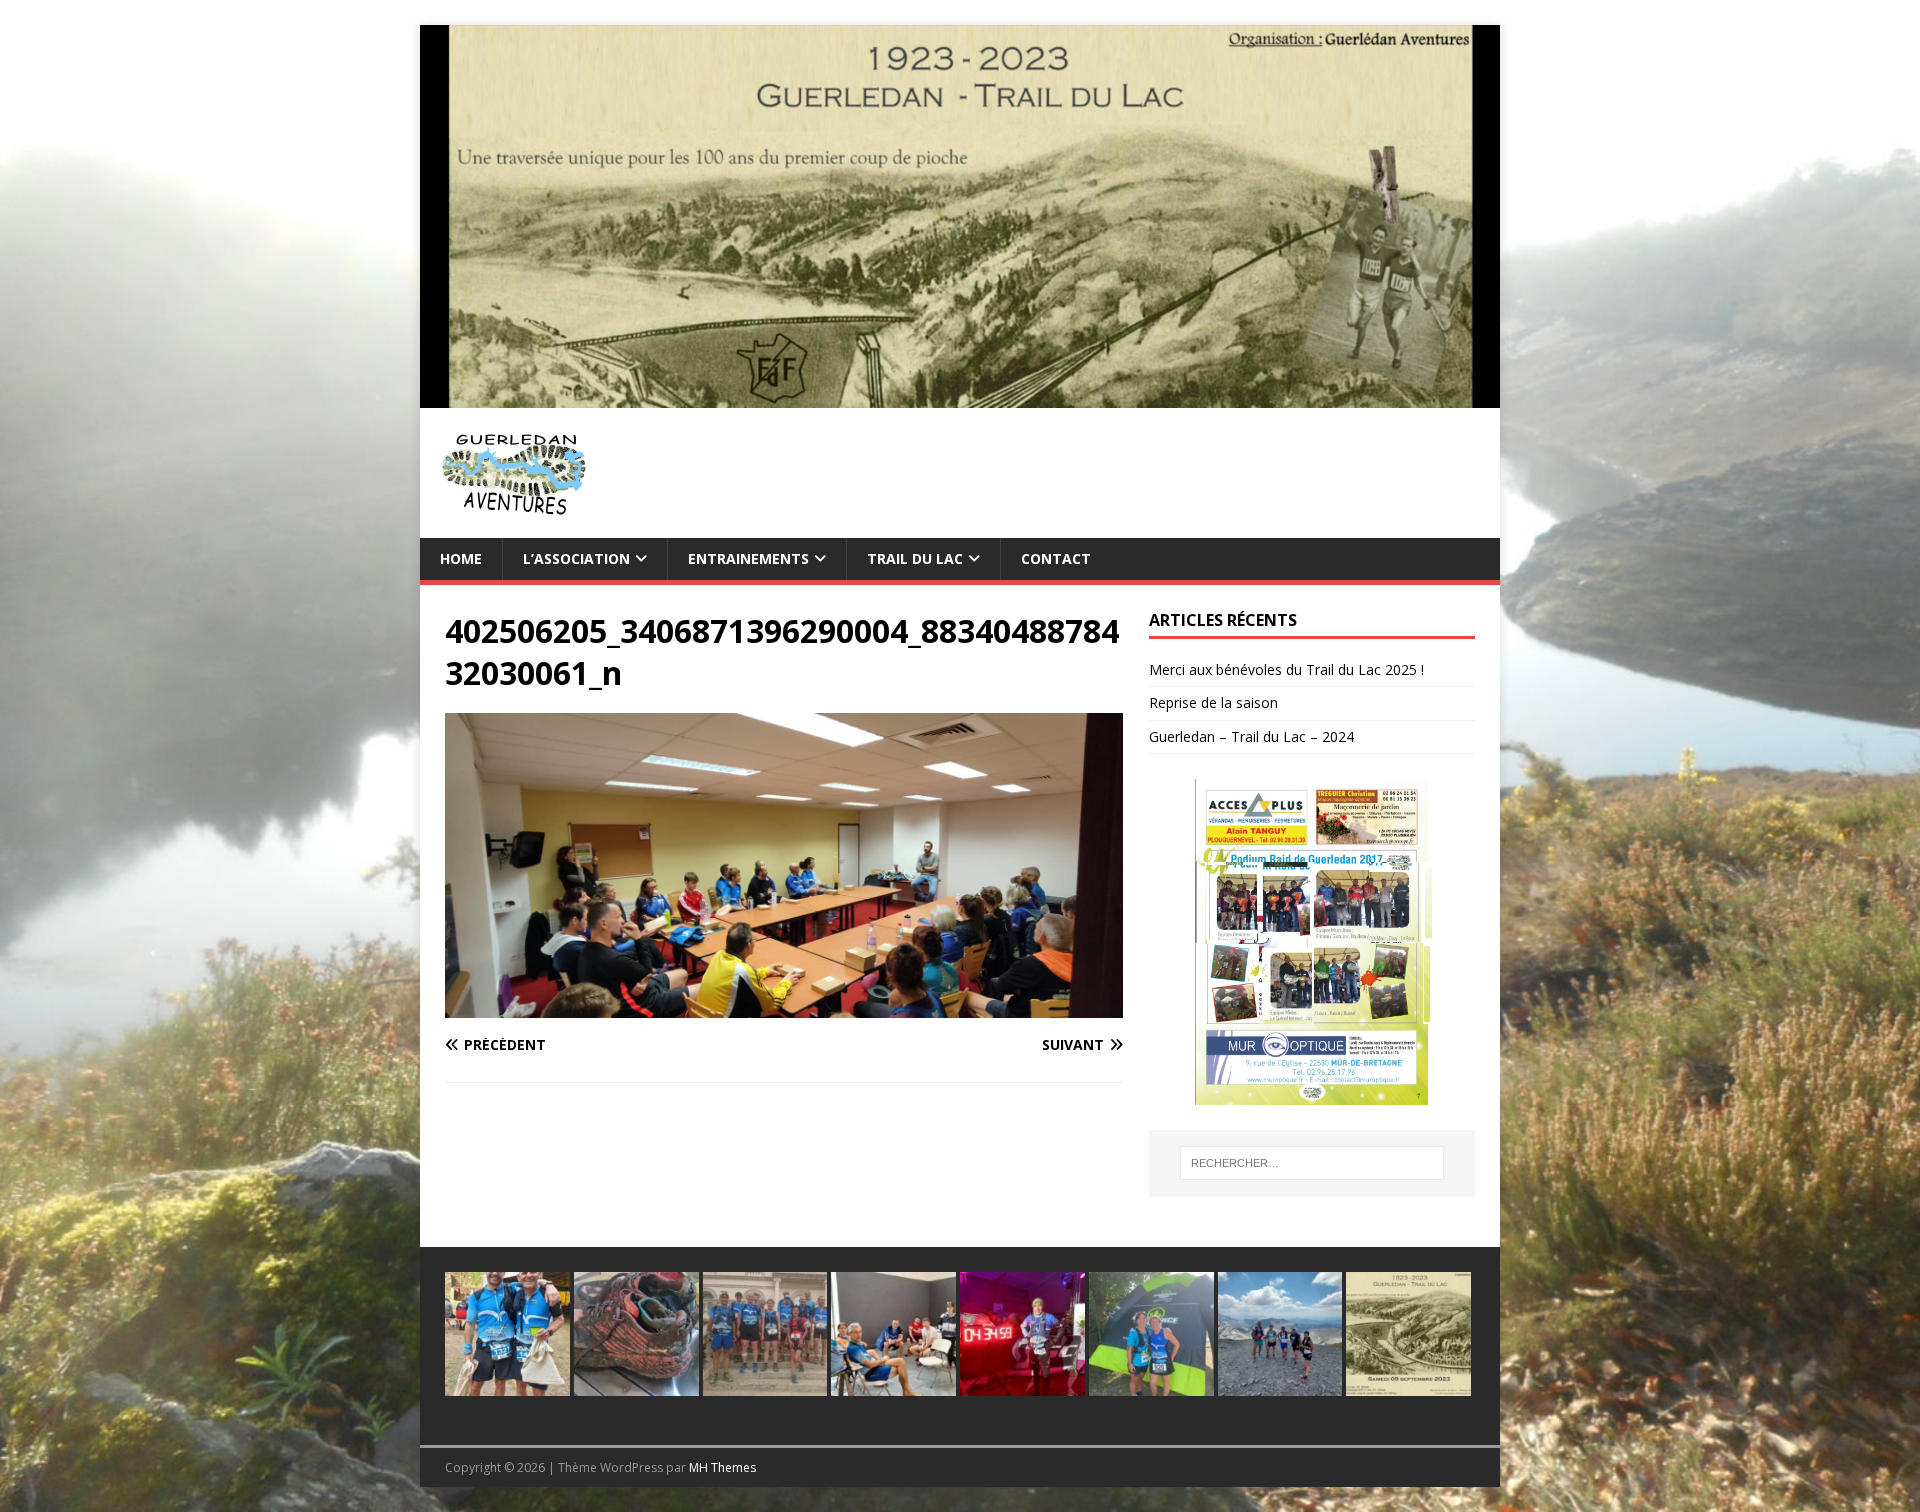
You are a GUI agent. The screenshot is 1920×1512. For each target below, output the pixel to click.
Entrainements (748, 558)
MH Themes (722, 1467)
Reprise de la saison (1213, 702)
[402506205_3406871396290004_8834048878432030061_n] (784, 1006)
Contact (1056, 558)
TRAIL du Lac (915, 558)
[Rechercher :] (1312, 1163)
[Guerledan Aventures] (960, 395)
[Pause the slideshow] (1414, 942)
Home (461, 558)
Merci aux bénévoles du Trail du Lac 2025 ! (1286, 669)
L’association (576, 558)
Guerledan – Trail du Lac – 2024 (1251, 736)
